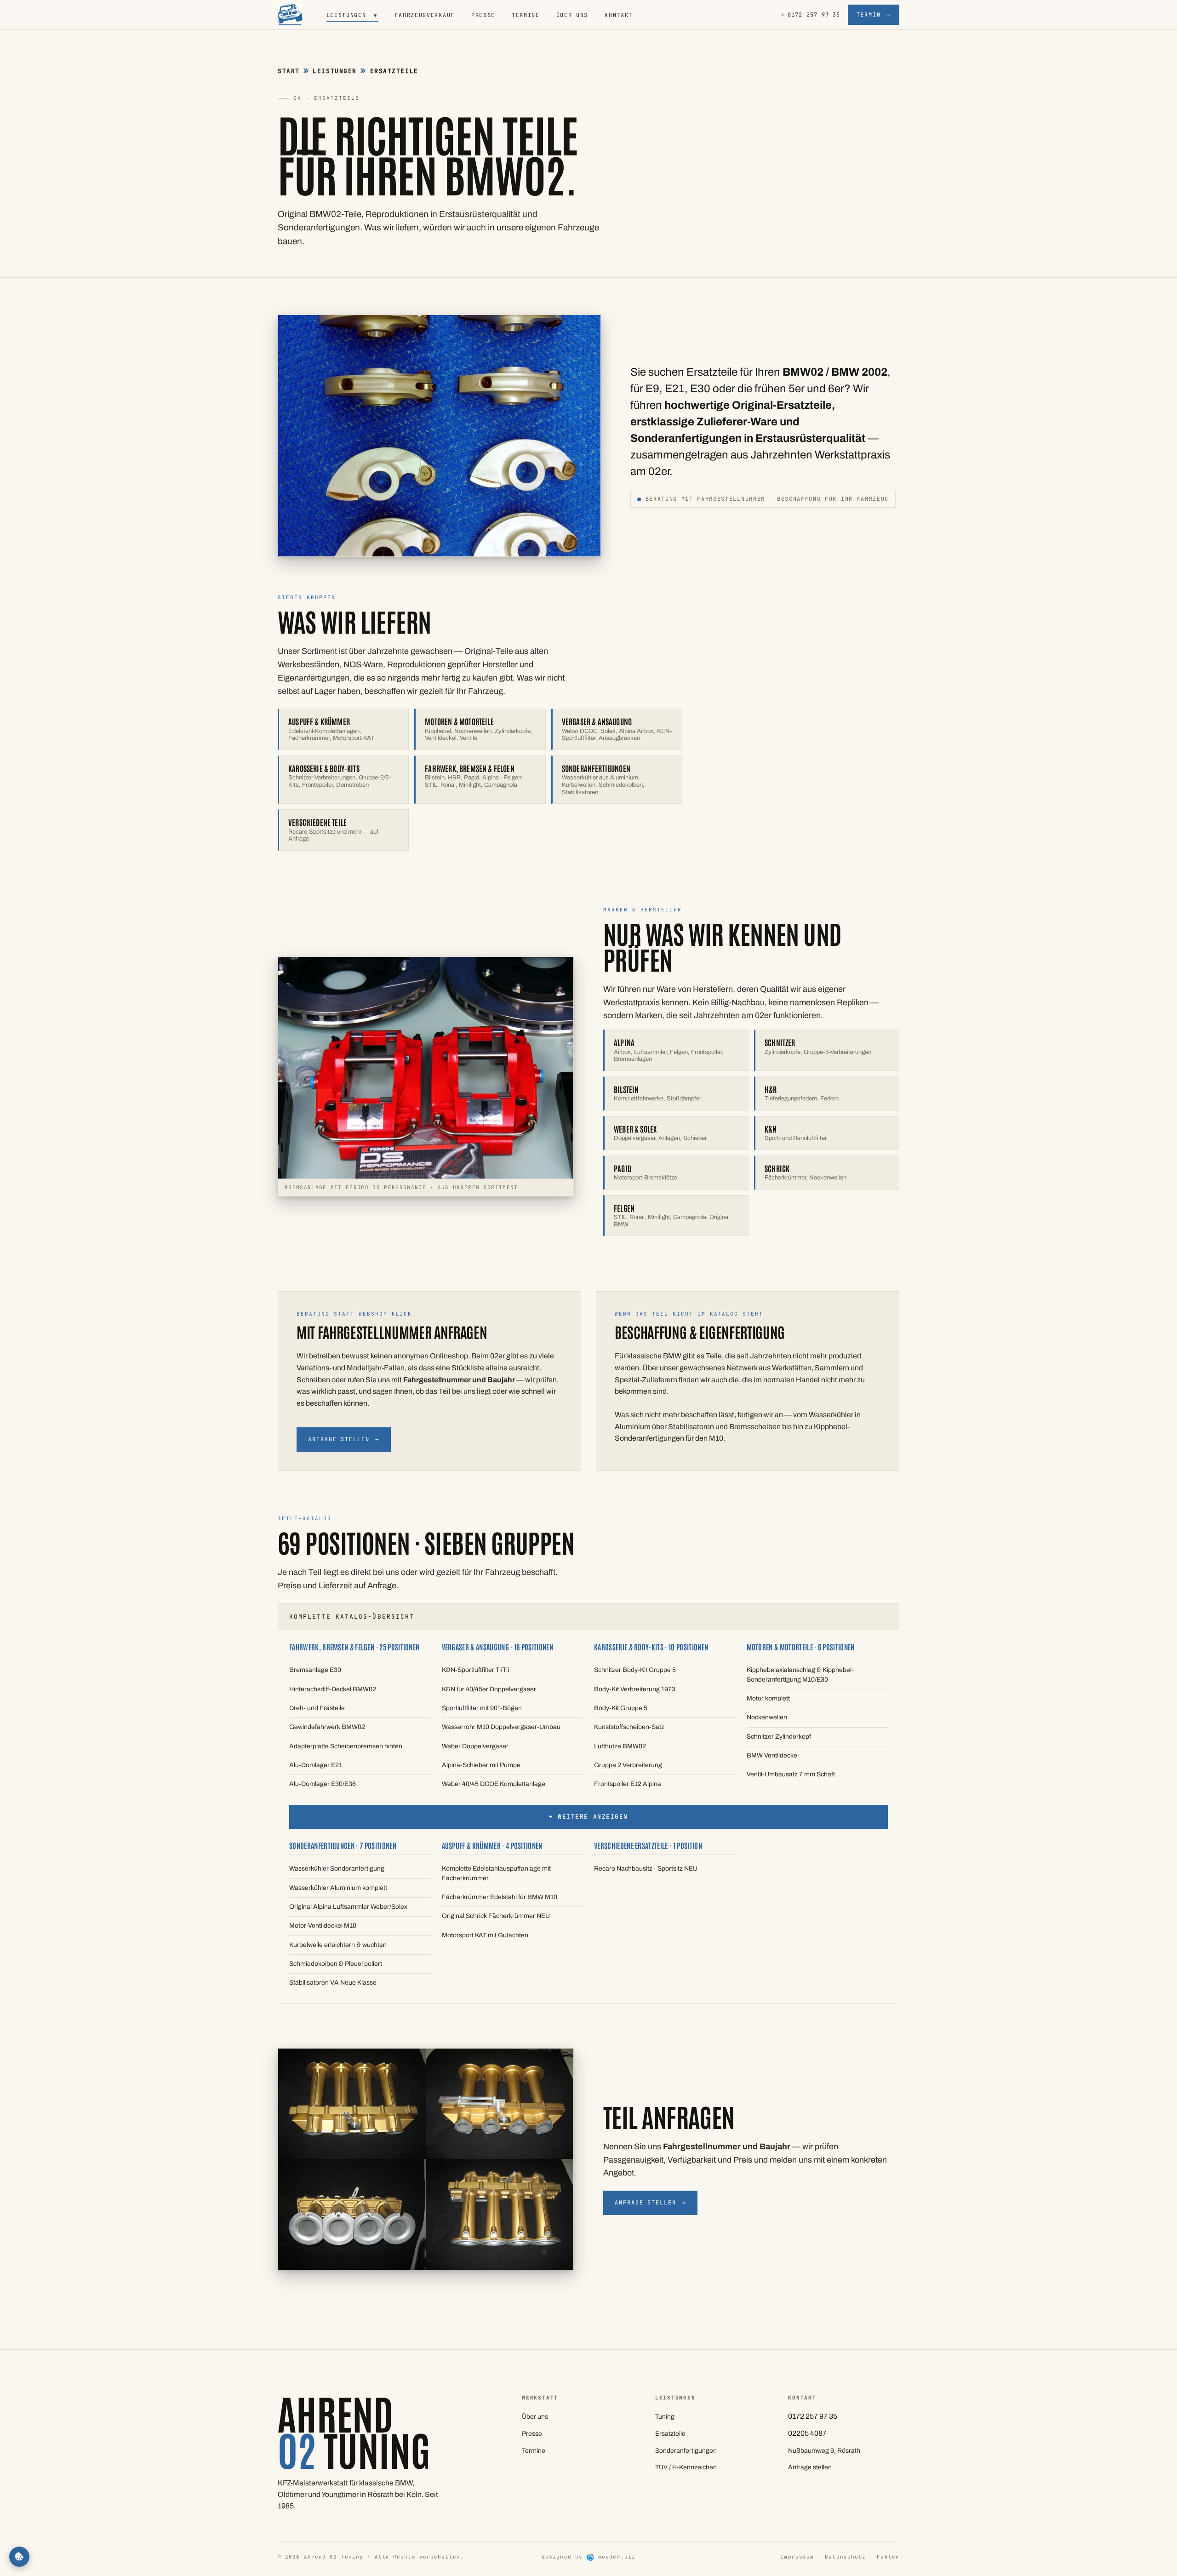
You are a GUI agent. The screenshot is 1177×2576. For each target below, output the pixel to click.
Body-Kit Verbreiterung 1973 (635, 1689)
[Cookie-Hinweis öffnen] (19, 2557)
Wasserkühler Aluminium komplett (338, 1888)
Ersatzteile (670, 2434)
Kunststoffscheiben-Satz (629, 1727)
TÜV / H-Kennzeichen (686, 2467)
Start (289, 71)
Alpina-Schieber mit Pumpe (481, 1765)
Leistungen (352, 15)
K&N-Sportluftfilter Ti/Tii (475, 1670)
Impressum (797, 2557)
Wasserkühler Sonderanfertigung (337, 1869)
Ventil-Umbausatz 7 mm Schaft (791, 1774)
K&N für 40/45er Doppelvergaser (489, 1689)
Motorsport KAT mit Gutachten (485, 1935)
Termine (526, 15)
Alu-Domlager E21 (316, 1765)
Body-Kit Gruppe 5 (621, 1708)
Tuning (665, 2417)
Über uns (572, 15)
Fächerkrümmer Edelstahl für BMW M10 (500, 1897)
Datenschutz (845, 2557)
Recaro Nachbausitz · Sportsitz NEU (646, 1869)
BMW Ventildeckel (773, 1755)
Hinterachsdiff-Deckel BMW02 (333, 1689)
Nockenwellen (767, 1717)
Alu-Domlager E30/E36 (323, 1784)
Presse (483, 15)
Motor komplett (768, 1698)
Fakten (888, 2557)
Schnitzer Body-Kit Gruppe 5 (635, 1670)
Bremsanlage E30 (315, 1670)
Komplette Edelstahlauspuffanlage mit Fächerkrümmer (496, 1873)
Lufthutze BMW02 (620, 1746)
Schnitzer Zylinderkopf (779, 1737)
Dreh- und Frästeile (317, 1708)
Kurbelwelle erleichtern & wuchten (338, 1945)
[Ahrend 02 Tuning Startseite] (290, 15)
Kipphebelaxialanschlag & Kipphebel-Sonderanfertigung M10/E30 (800, 1674)
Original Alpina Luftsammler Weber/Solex (348, 1907)
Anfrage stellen (344, 1439)
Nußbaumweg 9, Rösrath (824, 2451)
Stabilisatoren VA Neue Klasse (333, 1983)
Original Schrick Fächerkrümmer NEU (496, 1916)
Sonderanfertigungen (686, 2451)
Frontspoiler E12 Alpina (628, 1784)
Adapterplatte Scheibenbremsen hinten (346, 1746)
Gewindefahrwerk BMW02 (327, 1727)
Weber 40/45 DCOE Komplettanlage (494, 1784)
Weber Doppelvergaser (475, 1746)
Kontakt (619, 15)
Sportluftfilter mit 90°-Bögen (482, 1708)
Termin (874, 15)
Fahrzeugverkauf (425, 15)
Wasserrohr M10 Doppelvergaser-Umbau (501, 1727)
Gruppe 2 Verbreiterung (628, 1765)
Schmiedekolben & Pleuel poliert (336, 1964)
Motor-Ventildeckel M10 (323, 1926)
